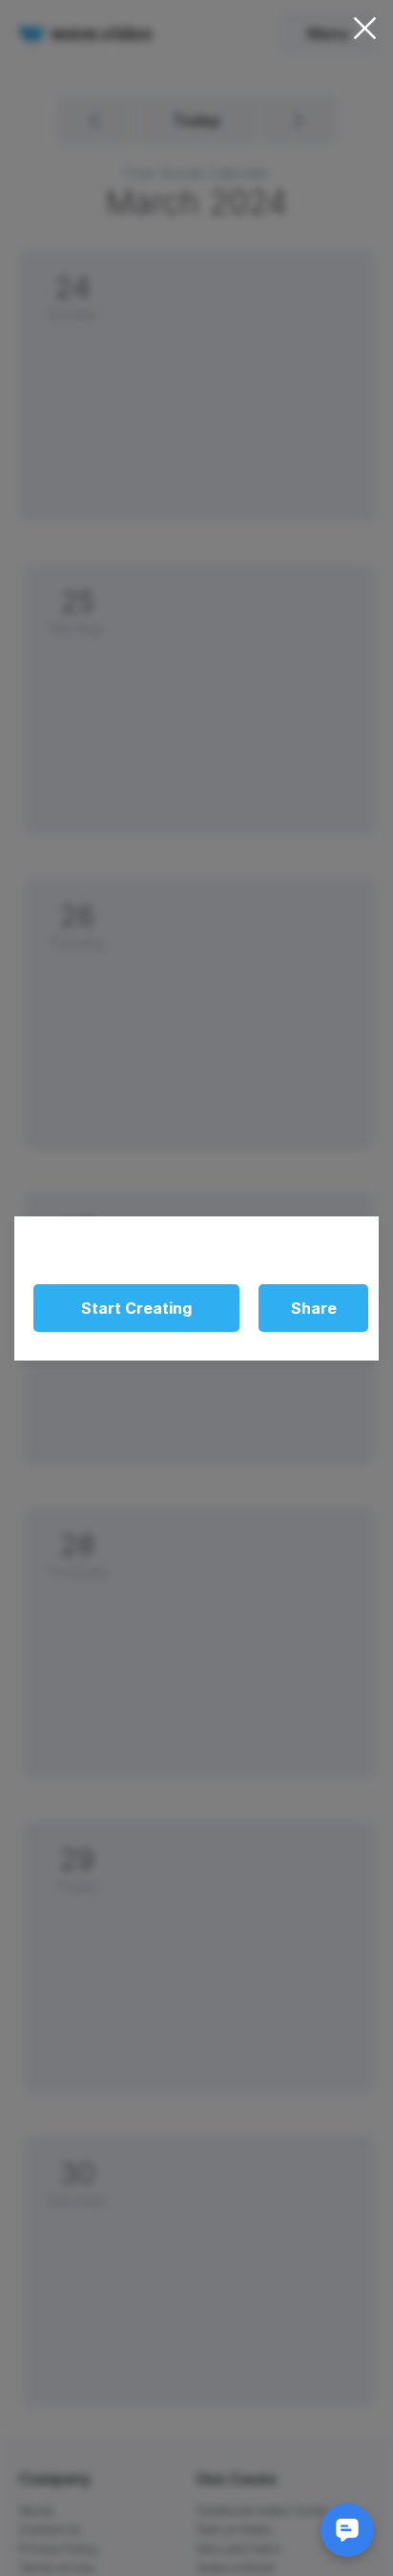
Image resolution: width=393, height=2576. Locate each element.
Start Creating (136, 1308)
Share (314, 1308)
